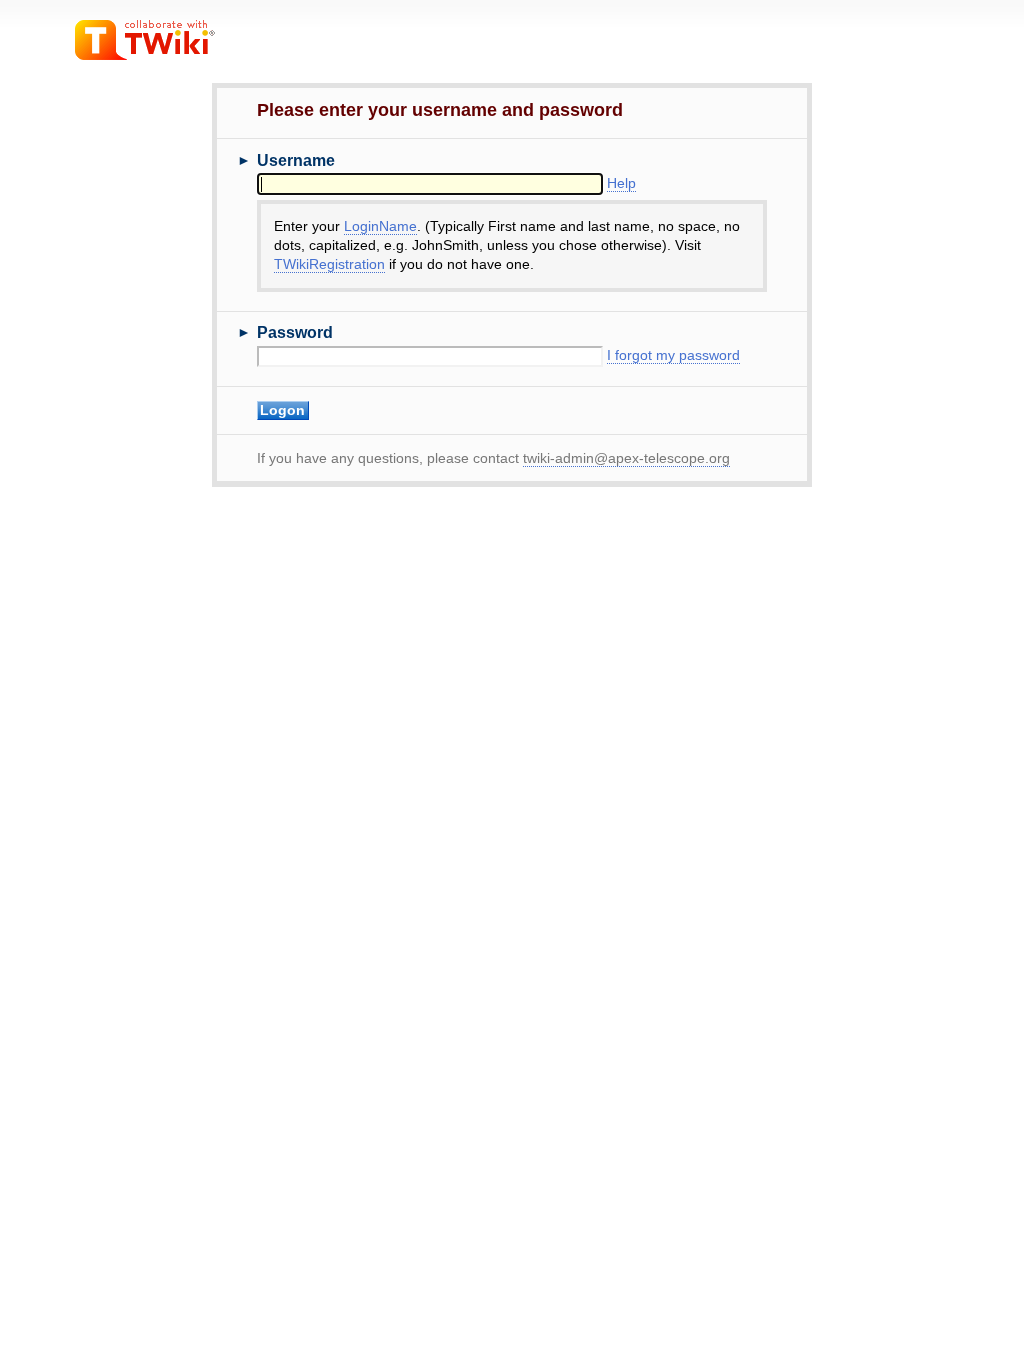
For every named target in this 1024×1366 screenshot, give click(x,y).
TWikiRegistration (329, 264)
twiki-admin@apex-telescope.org (626, 458)
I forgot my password (673, 355)
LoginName (380, 226)
